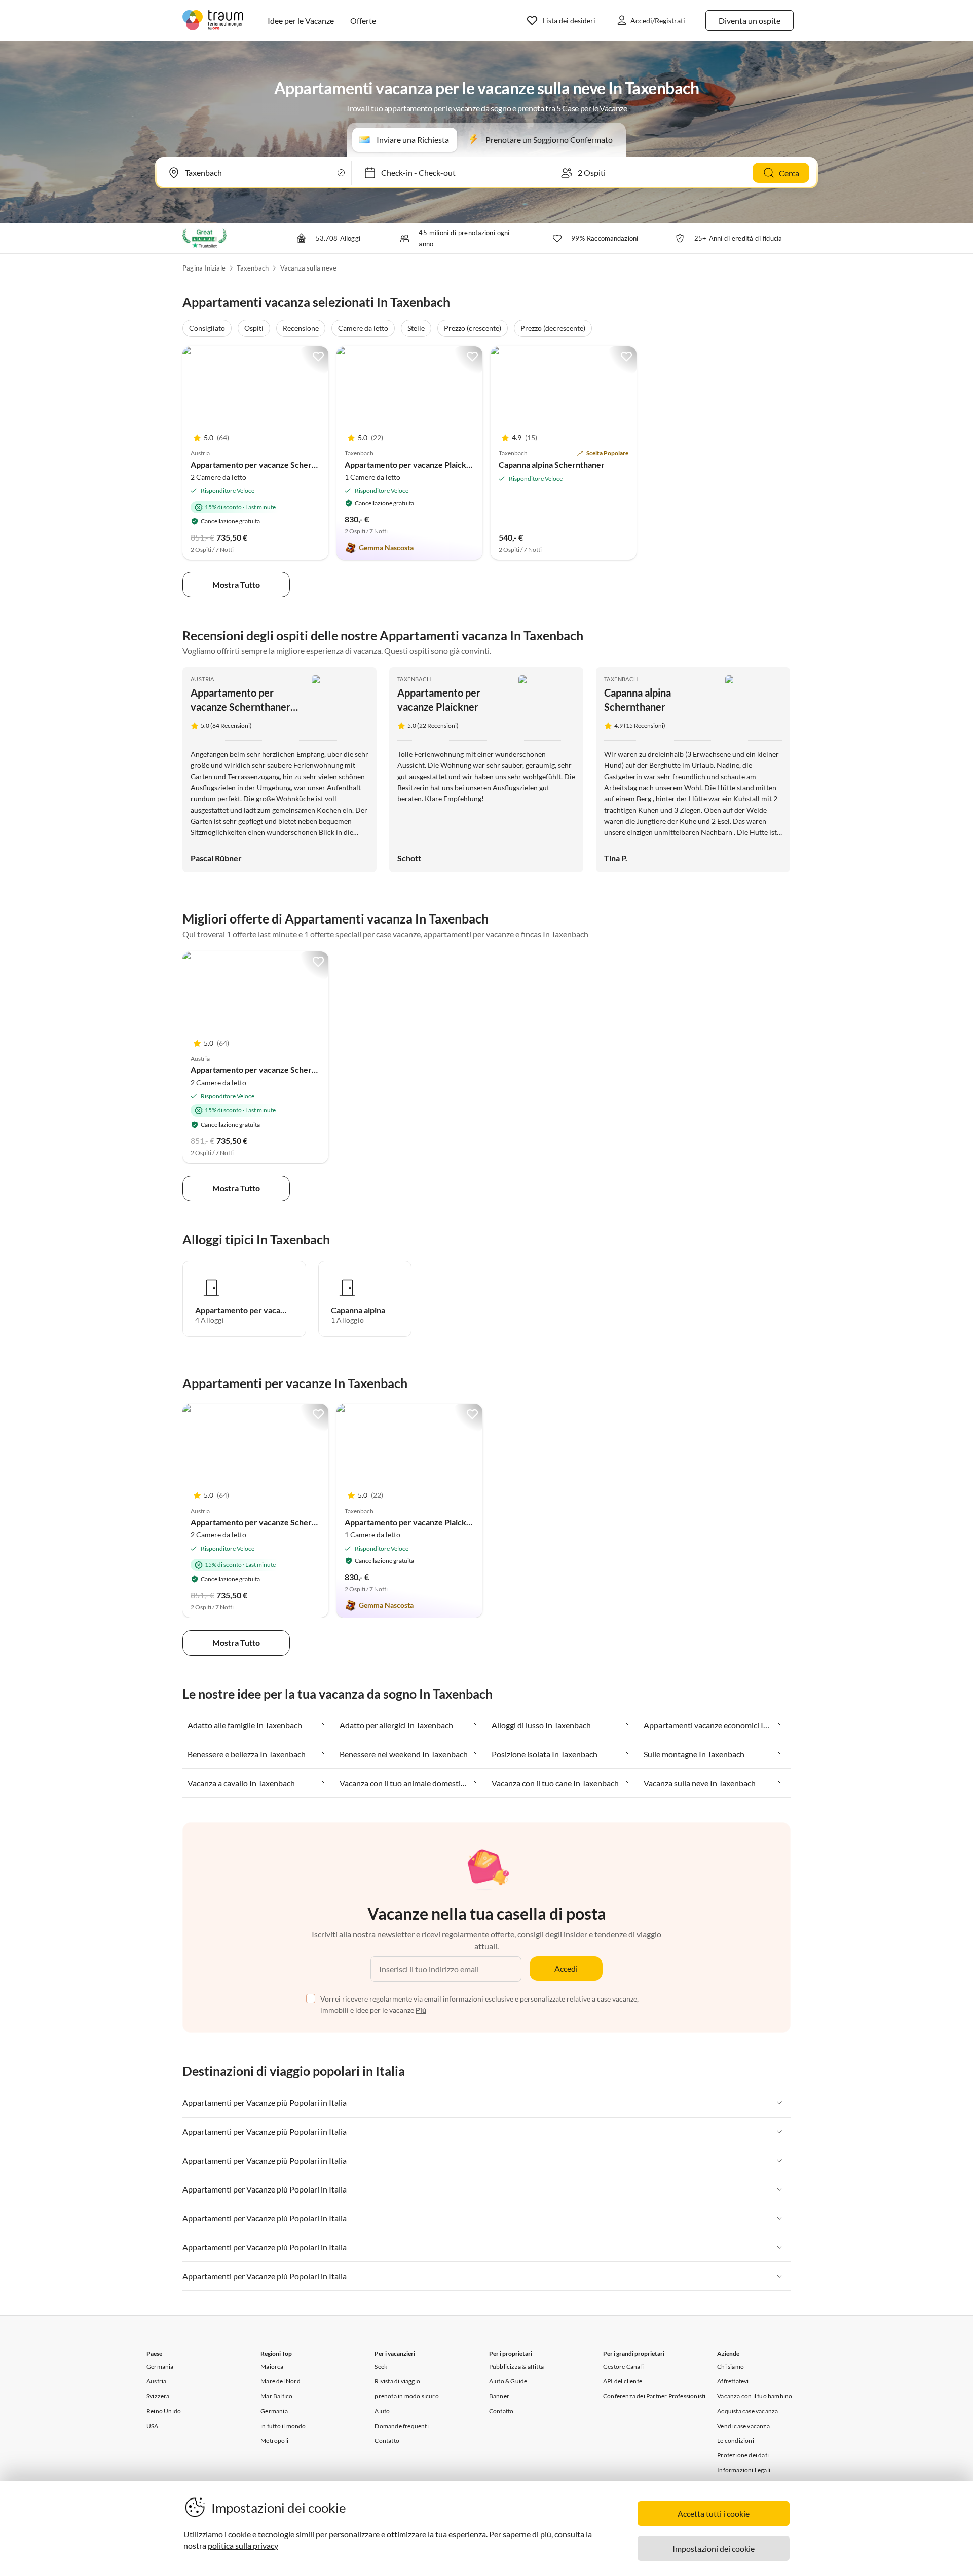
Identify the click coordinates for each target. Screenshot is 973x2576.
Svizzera (158, 2396)
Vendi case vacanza (743, 2426)
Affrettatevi (733, 2381)
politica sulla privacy (243, 2545)
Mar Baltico (276, 2396)
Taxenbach (253, 268)
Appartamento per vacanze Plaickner (412, 464)
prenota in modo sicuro (406, 2396)
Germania (160, 2367)
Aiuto (382, 2411)
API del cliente (623, 2381)
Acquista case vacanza (747, 2411)
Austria (202, 679)
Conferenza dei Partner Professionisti (654, 2396)
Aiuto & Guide (508, 2381)
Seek (381, 2367)
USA (153, 2426)
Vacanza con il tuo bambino (755, 2396)
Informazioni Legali (744, 2470)
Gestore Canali (623, 2367)
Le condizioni (736, 2440)
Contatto (387, 2440)
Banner (499, 2396)
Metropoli (274, 2440)
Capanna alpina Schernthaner (552, 464)
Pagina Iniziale (204, 268)
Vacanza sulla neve (309, 268)
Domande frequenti (401, 2426)
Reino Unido (164, 2411)
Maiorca (272, 2367)
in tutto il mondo (283, 2426)
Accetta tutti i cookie (714, 2513)
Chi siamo (731, 2367)
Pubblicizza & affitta (516, 2367)
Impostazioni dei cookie (714, 2548)
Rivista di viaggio (397, 2381)
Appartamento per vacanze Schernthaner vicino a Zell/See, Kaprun (311, 464)
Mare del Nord (280, 2381)
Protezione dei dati (743, 2455)
